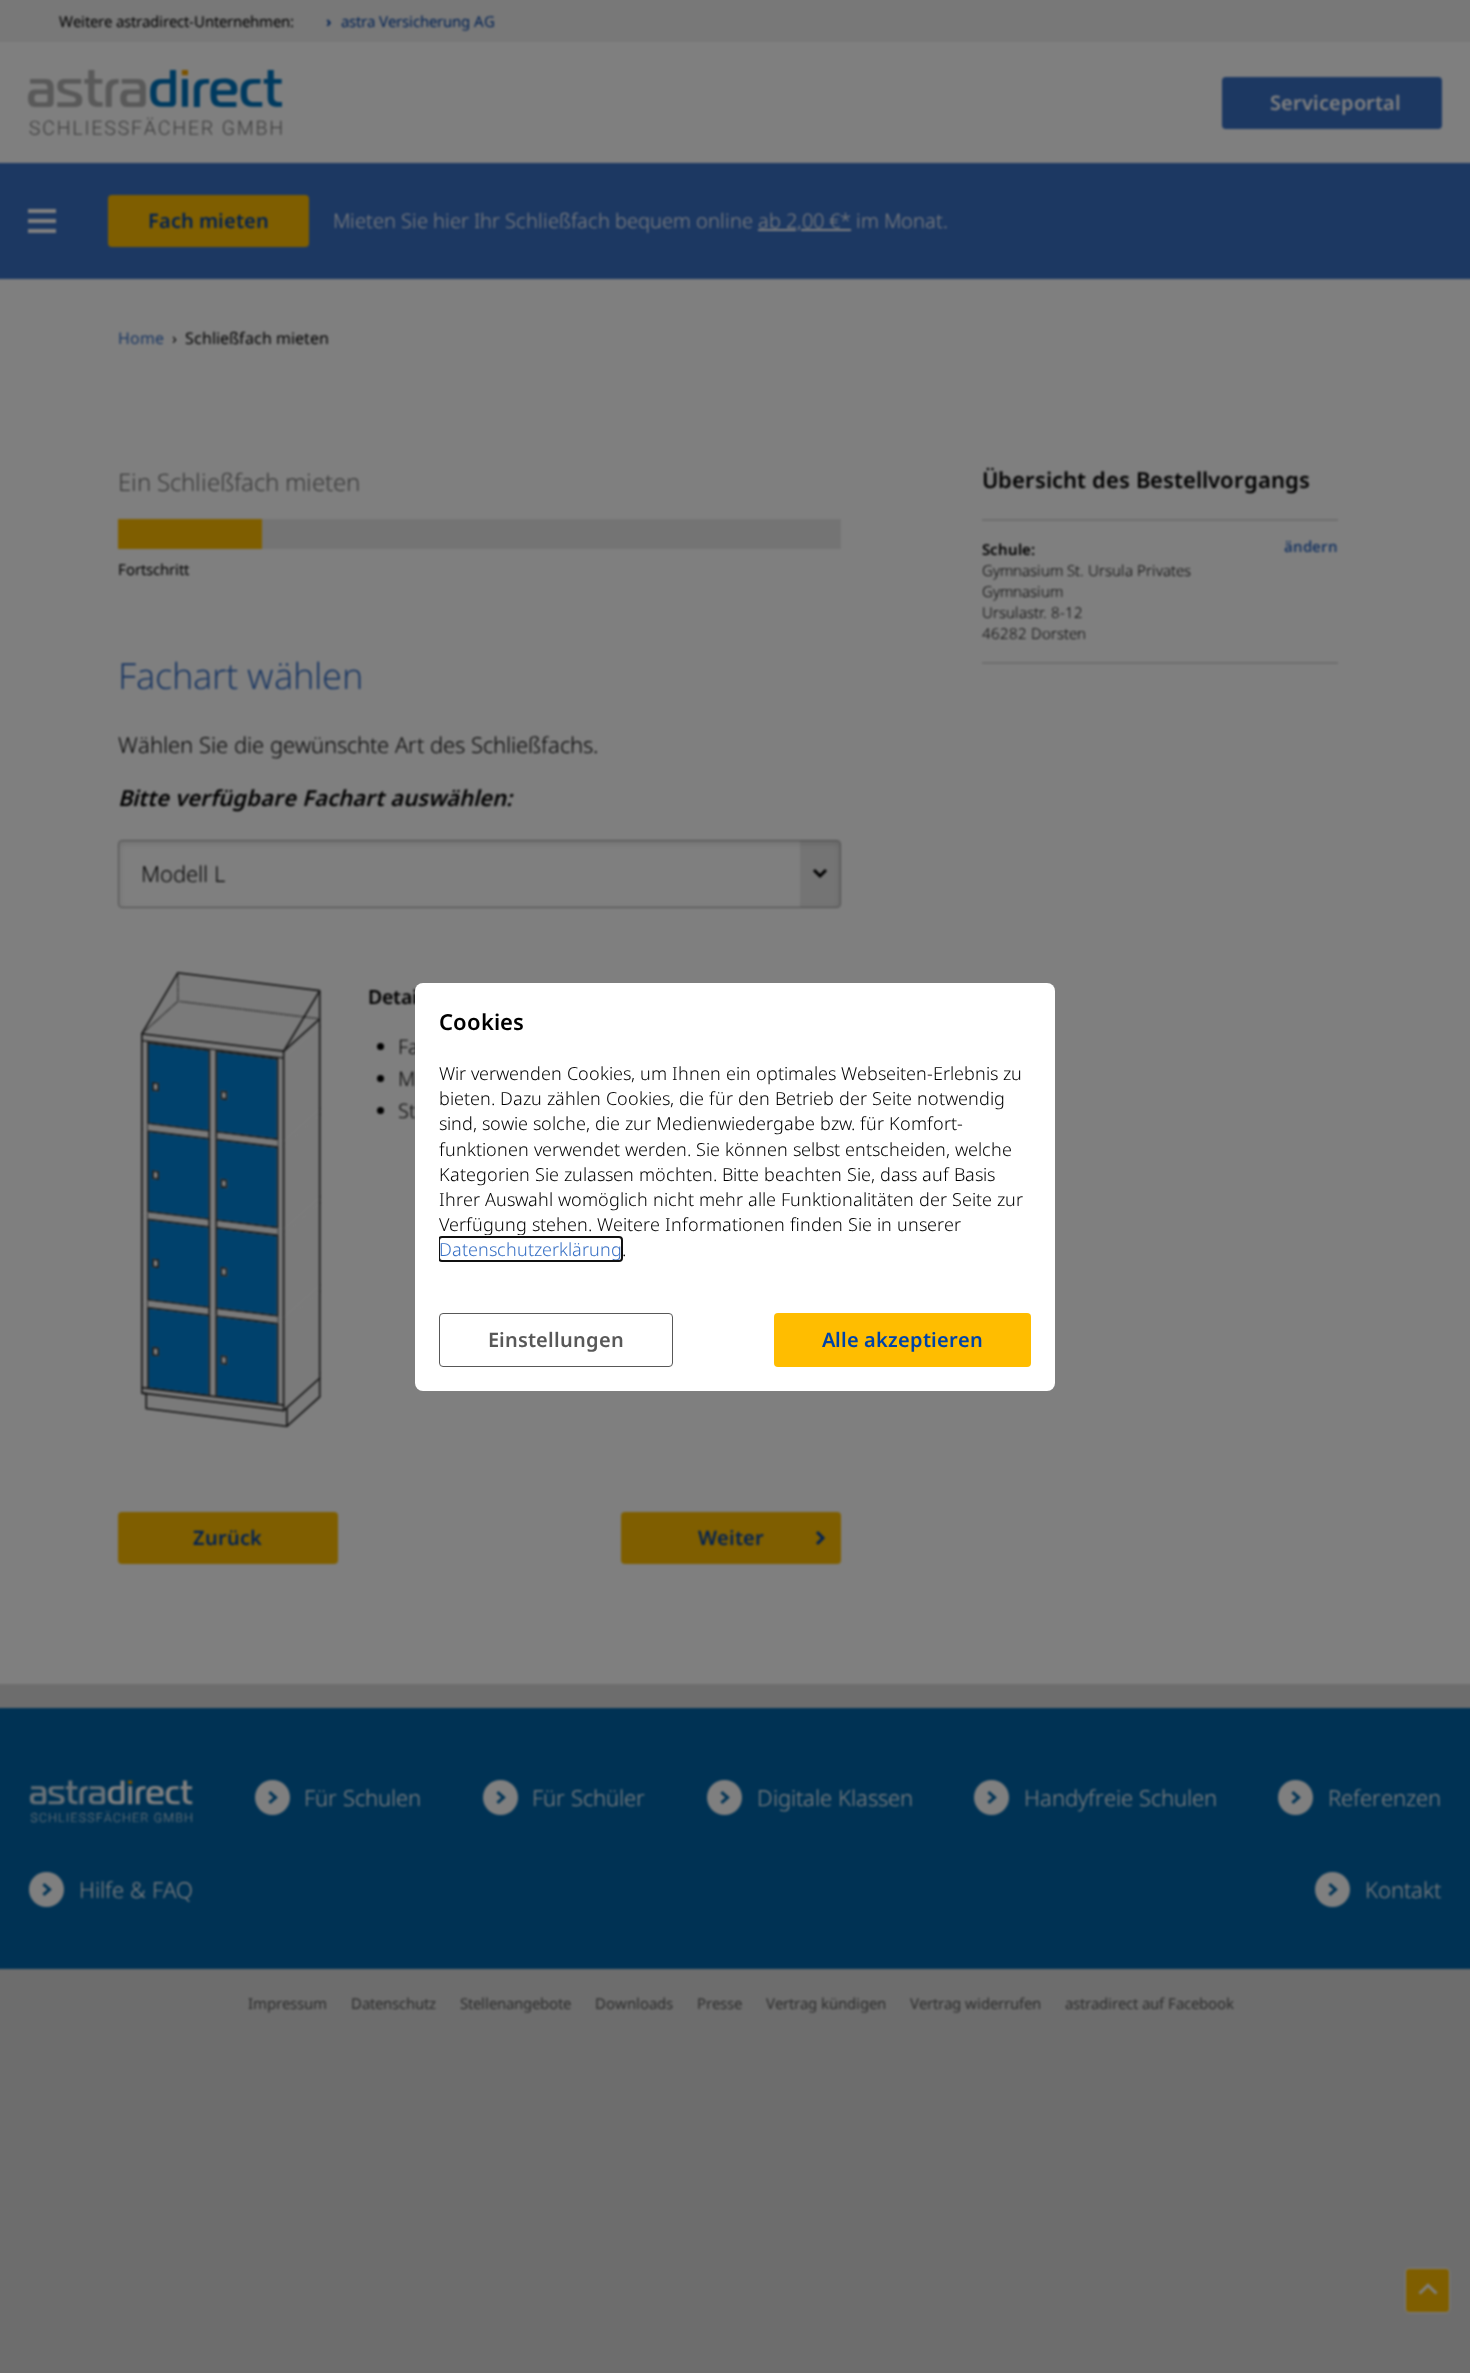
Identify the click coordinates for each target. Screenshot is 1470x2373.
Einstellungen (556, 1338)
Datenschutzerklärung (530, 1249)
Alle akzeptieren (902, 1338)
